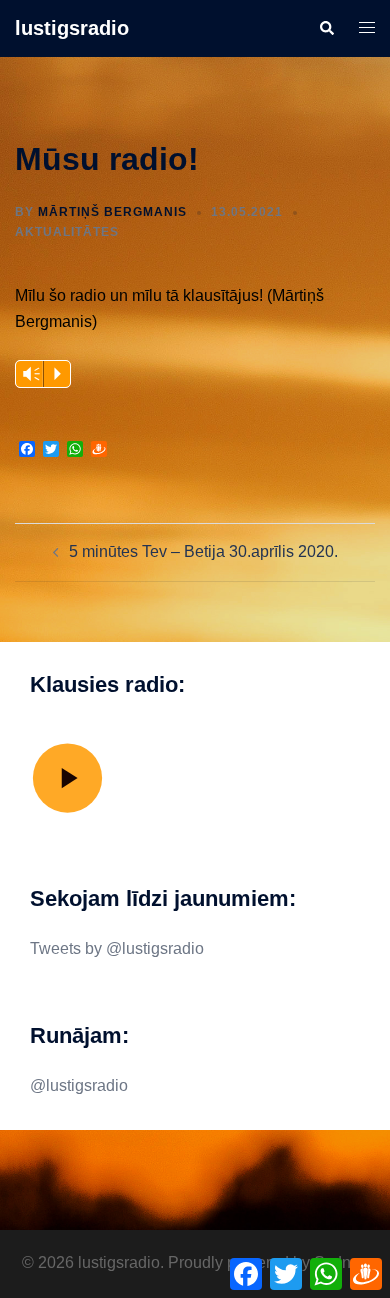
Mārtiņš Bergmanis (112, 212)
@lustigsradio (79, 1085)
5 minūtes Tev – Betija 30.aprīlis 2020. (203, 551)
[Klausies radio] (67, 811)
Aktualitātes (67, 232)
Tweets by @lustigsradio (117, 948)
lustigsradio (72, 28)
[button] (326, 28)
